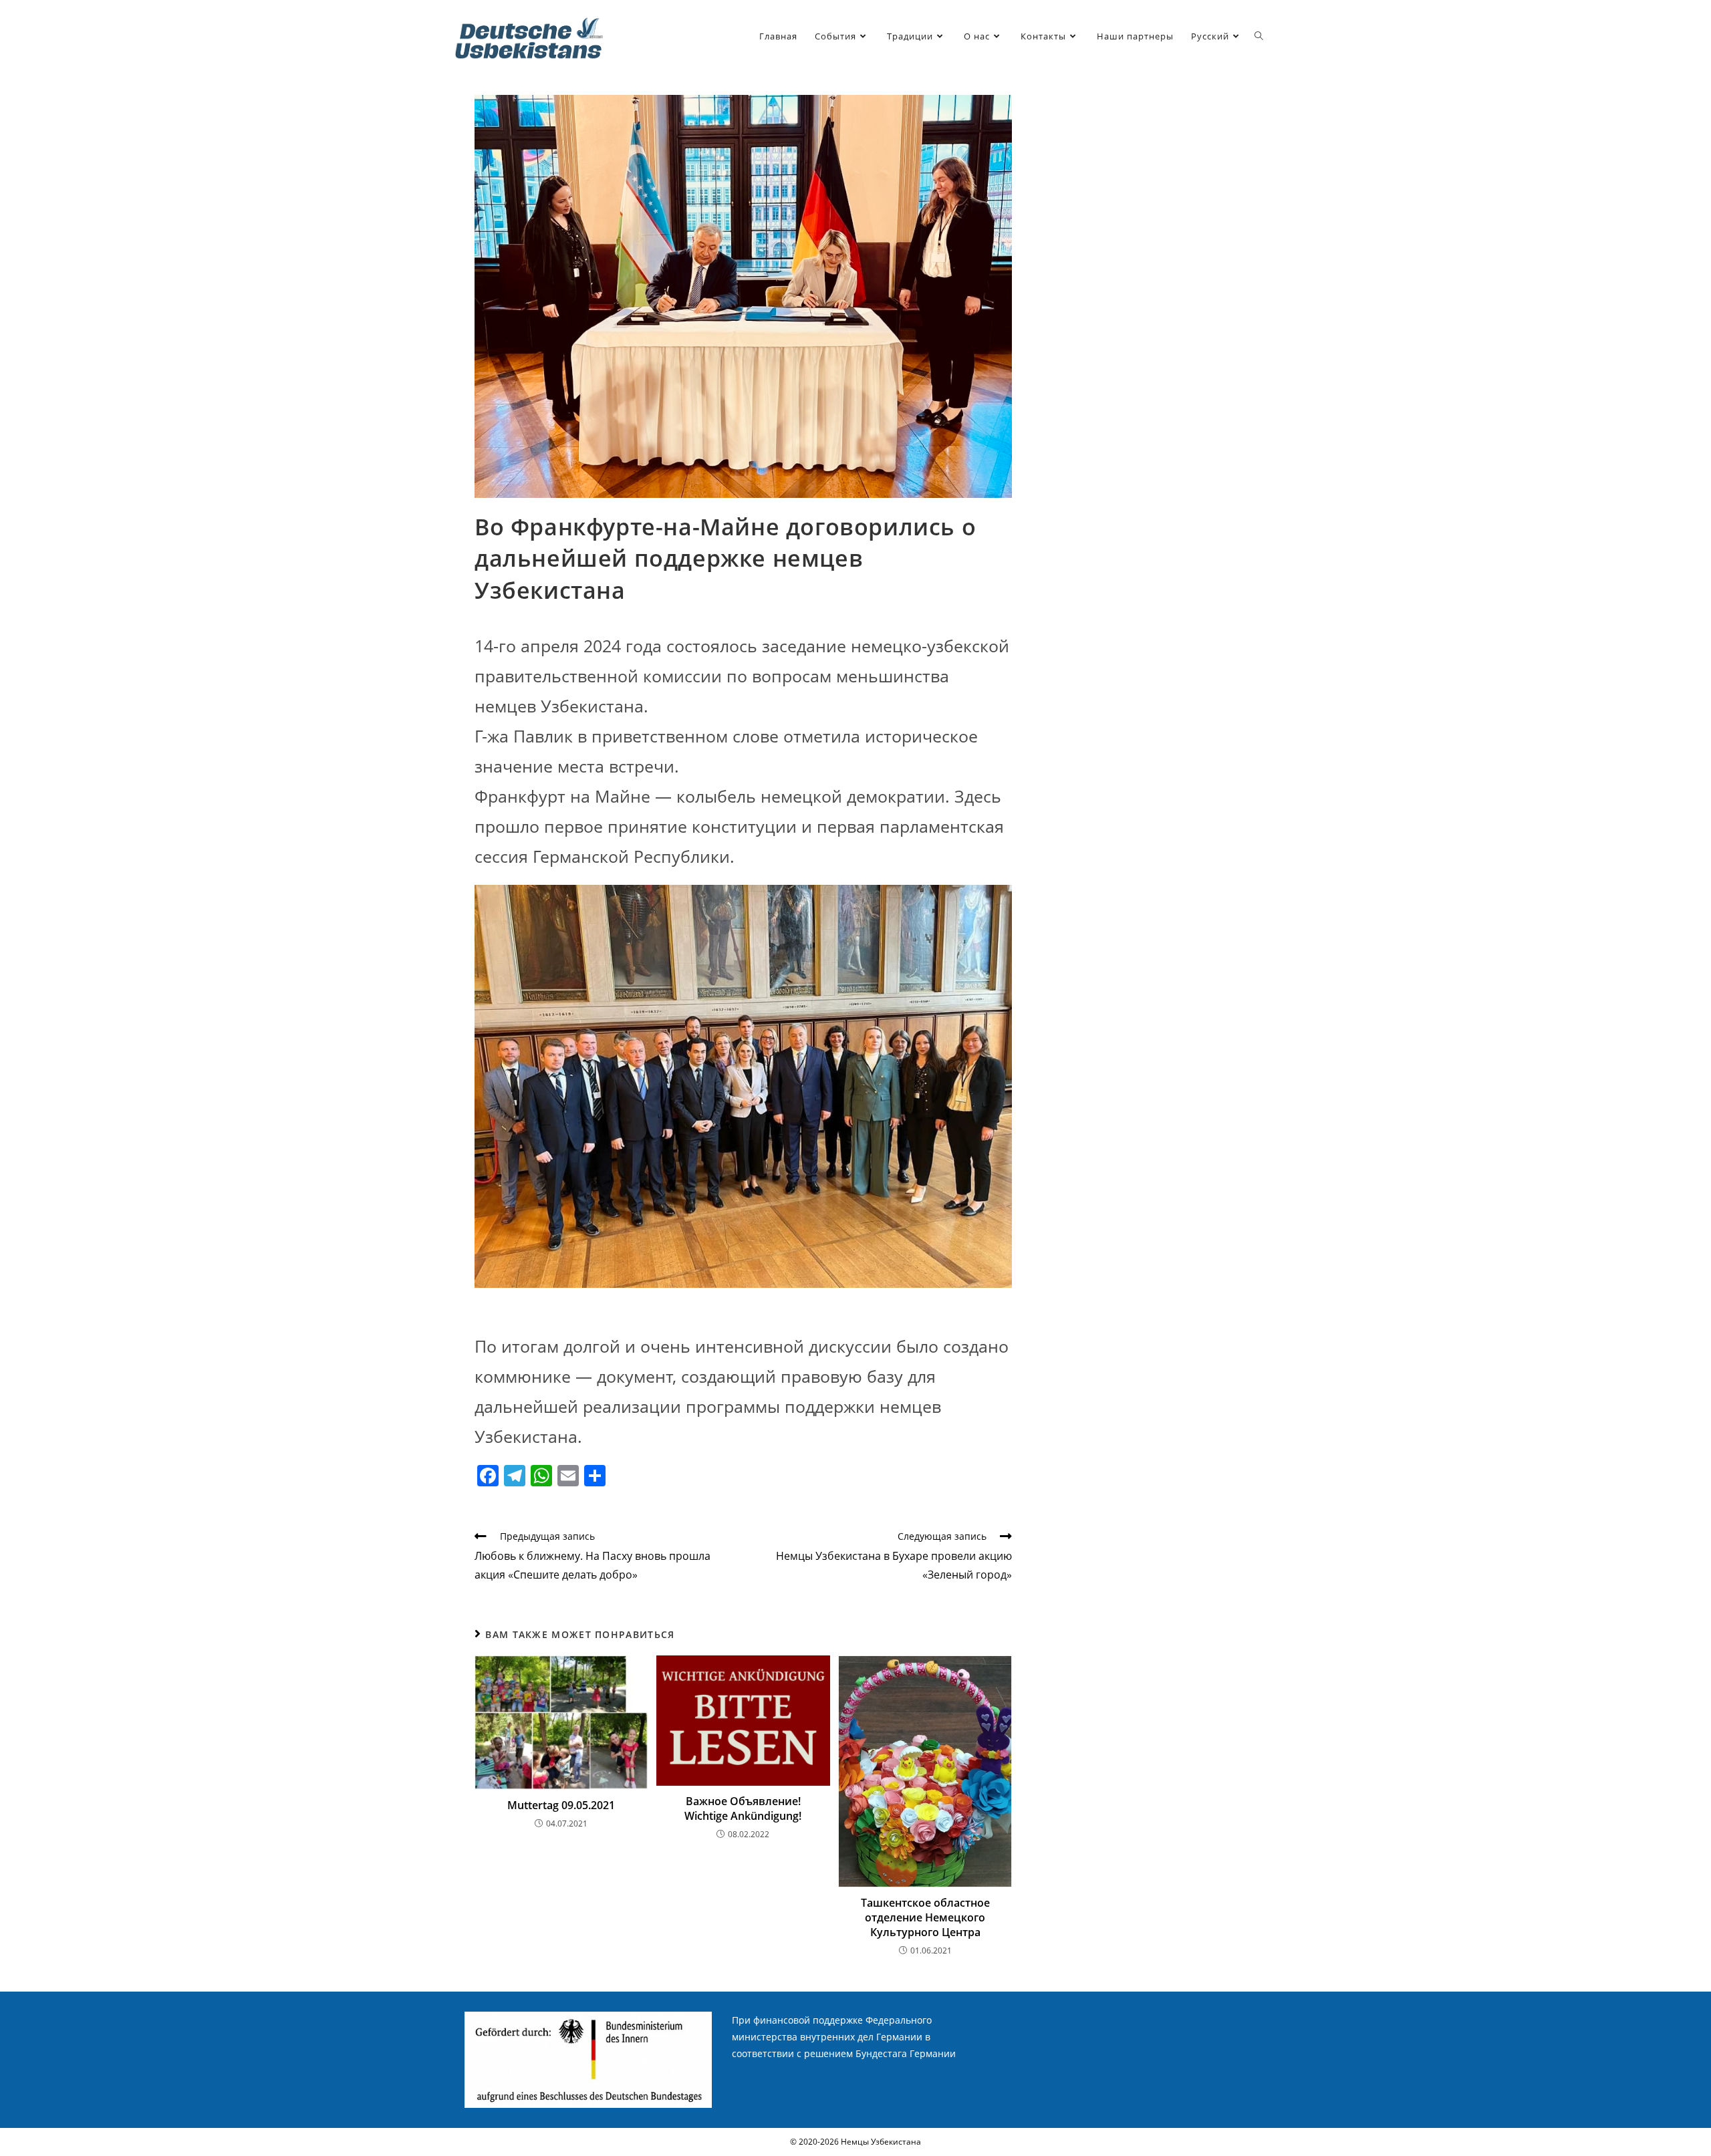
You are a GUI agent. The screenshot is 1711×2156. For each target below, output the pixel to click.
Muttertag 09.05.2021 (561, 1805)
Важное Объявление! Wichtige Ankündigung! (743, 1808)
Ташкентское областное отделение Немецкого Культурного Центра (925, 1918)
